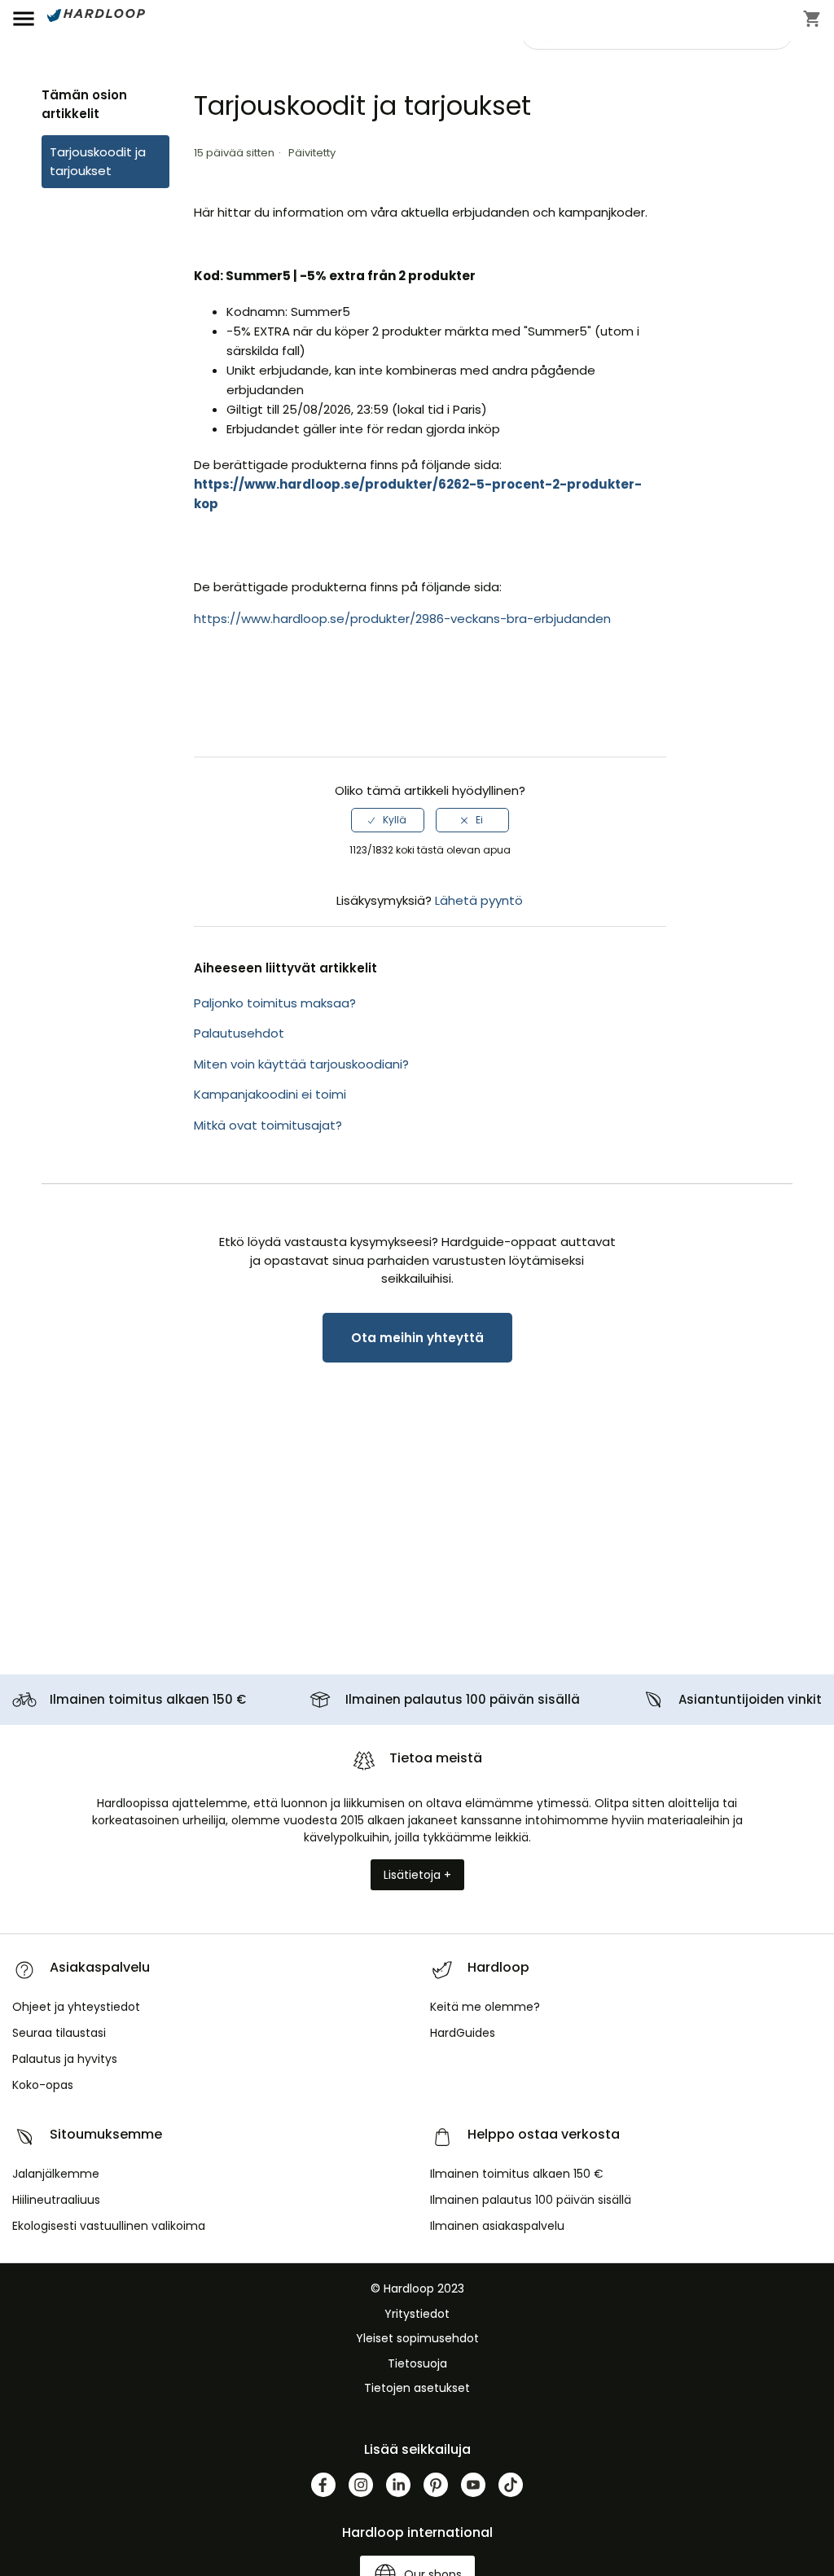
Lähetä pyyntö (479, 900)
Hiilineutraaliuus (56, 2200)
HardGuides (463, 2033)
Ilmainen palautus (463, 1699)
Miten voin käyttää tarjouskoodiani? (301, 1064)
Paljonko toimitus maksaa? (275, 1003)
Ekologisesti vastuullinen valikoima (109, 2226)
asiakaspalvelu (497, 2226)
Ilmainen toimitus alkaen (148, 1699)
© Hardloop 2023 (417, 2289)
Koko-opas (43, 2085)
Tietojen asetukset (417, 2388)
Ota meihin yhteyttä (417, 1338)
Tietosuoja (417, 2363)
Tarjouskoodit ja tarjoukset (98, 161)
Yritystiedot (417, 2314)
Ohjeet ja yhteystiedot (76, 2007)
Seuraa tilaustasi (59, 2033)
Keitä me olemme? (485, 2007)
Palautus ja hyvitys (65, 2059)
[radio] (388, 820)
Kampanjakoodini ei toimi (270, 1094)
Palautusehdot (239, 1033)
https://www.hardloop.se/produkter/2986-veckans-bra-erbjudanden (402, 619)
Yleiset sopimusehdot (417, 2338)
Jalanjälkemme (56, 2174)
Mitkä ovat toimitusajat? (268, 1125)
